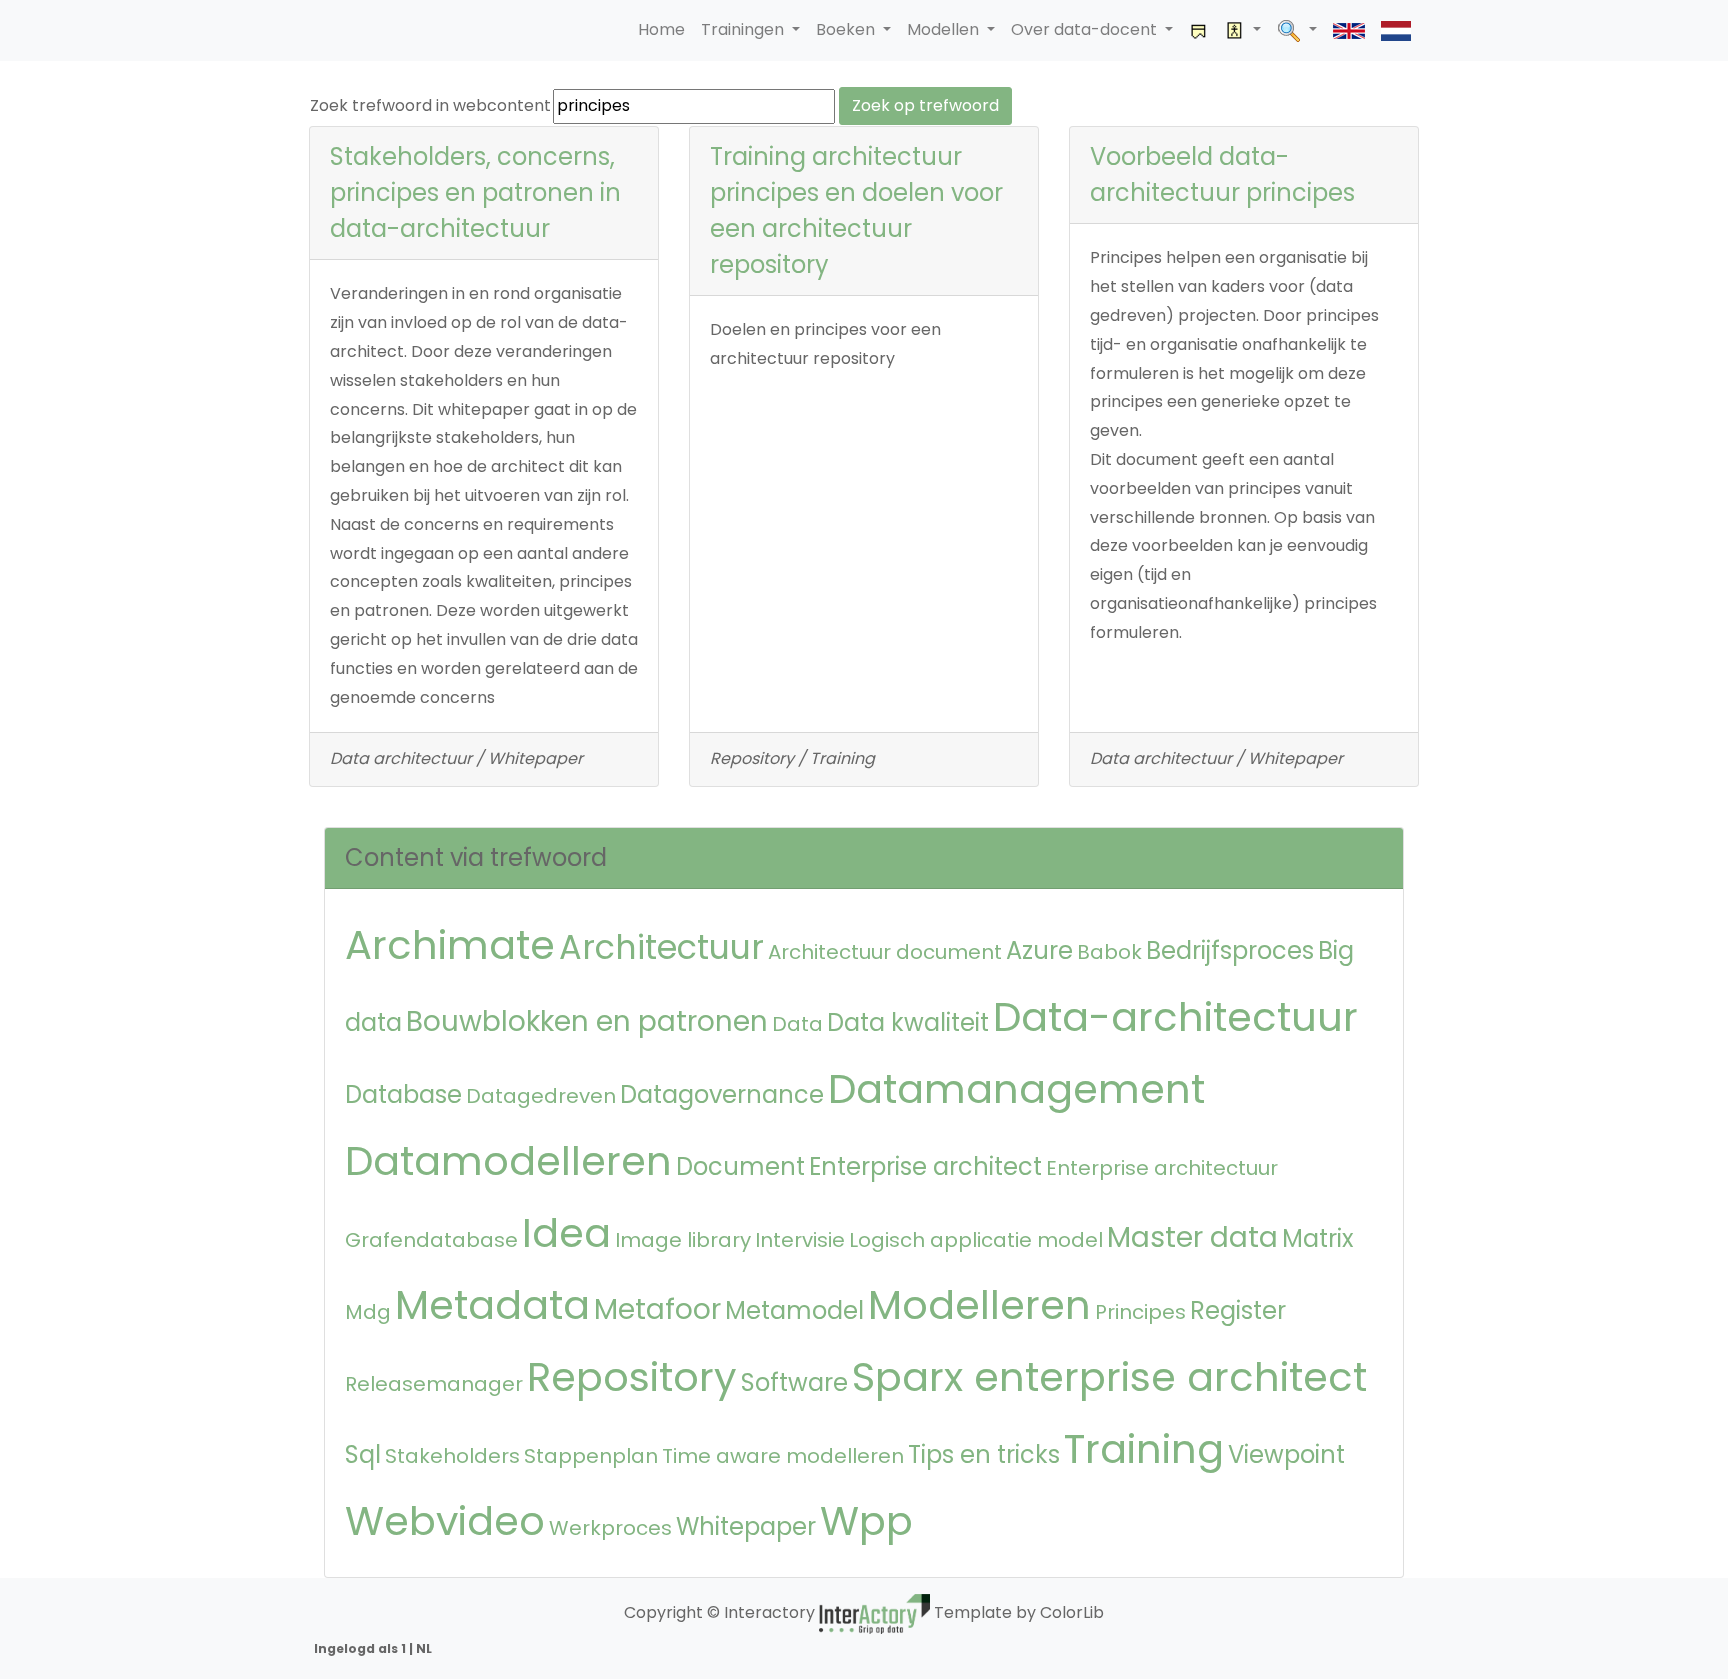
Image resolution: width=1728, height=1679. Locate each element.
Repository (632, 1377)
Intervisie (800, 1240)
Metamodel (794, 1310)
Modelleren (979, 1305)
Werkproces (610, 1528)
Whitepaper (746, 1526)
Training (1144, 1449)
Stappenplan (591, 1456)
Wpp (866, 1521)
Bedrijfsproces (1230, 950)
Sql (363, 1454)
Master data (1192, 1237)
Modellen (945, 29)
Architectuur (661, 947)
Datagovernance (722, 1094)
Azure (1039, 950)
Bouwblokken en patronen (587, 1021)
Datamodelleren (508, 1161)
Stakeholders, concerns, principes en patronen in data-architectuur (475, 192)
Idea (566, 1233)
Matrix (1318, 1238)
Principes (1140, 1312)
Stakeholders (452, 1456)
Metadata (492, 1305)
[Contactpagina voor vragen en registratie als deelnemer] (1199, 30)
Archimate (450, 945)
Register (1238, 1310)
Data (797, 1024)
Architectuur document (885, 952)
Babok (1109, 952)
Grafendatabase (431, 1240)
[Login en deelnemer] (1243, 30)
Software (794, 1382)
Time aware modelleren (783, 1456)
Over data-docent (1086, 29)
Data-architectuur (1175, 1017)
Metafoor (657, 1309)
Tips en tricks (984, 1454)
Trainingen (744, 29)
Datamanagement (1016, 1089)
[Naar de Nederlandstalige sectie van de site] (1396, 30)
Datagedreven (541, 1096)
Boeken (847, 29)
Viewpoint (1286, 1454)
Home (661, 29)
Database (403, 1094)
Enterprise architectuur (1162, 1168)
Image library (683, 1240)
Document (740, 1166)
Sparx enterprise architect (1109, 1377)
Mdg (368, 1312)
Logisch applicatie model (976, 1240)
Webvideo (445, 1521)
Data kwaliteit (908, 1022)
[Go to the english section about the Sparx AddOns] (1349, 30)
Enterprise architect (925, 1166)
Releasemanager (434, 1384)
